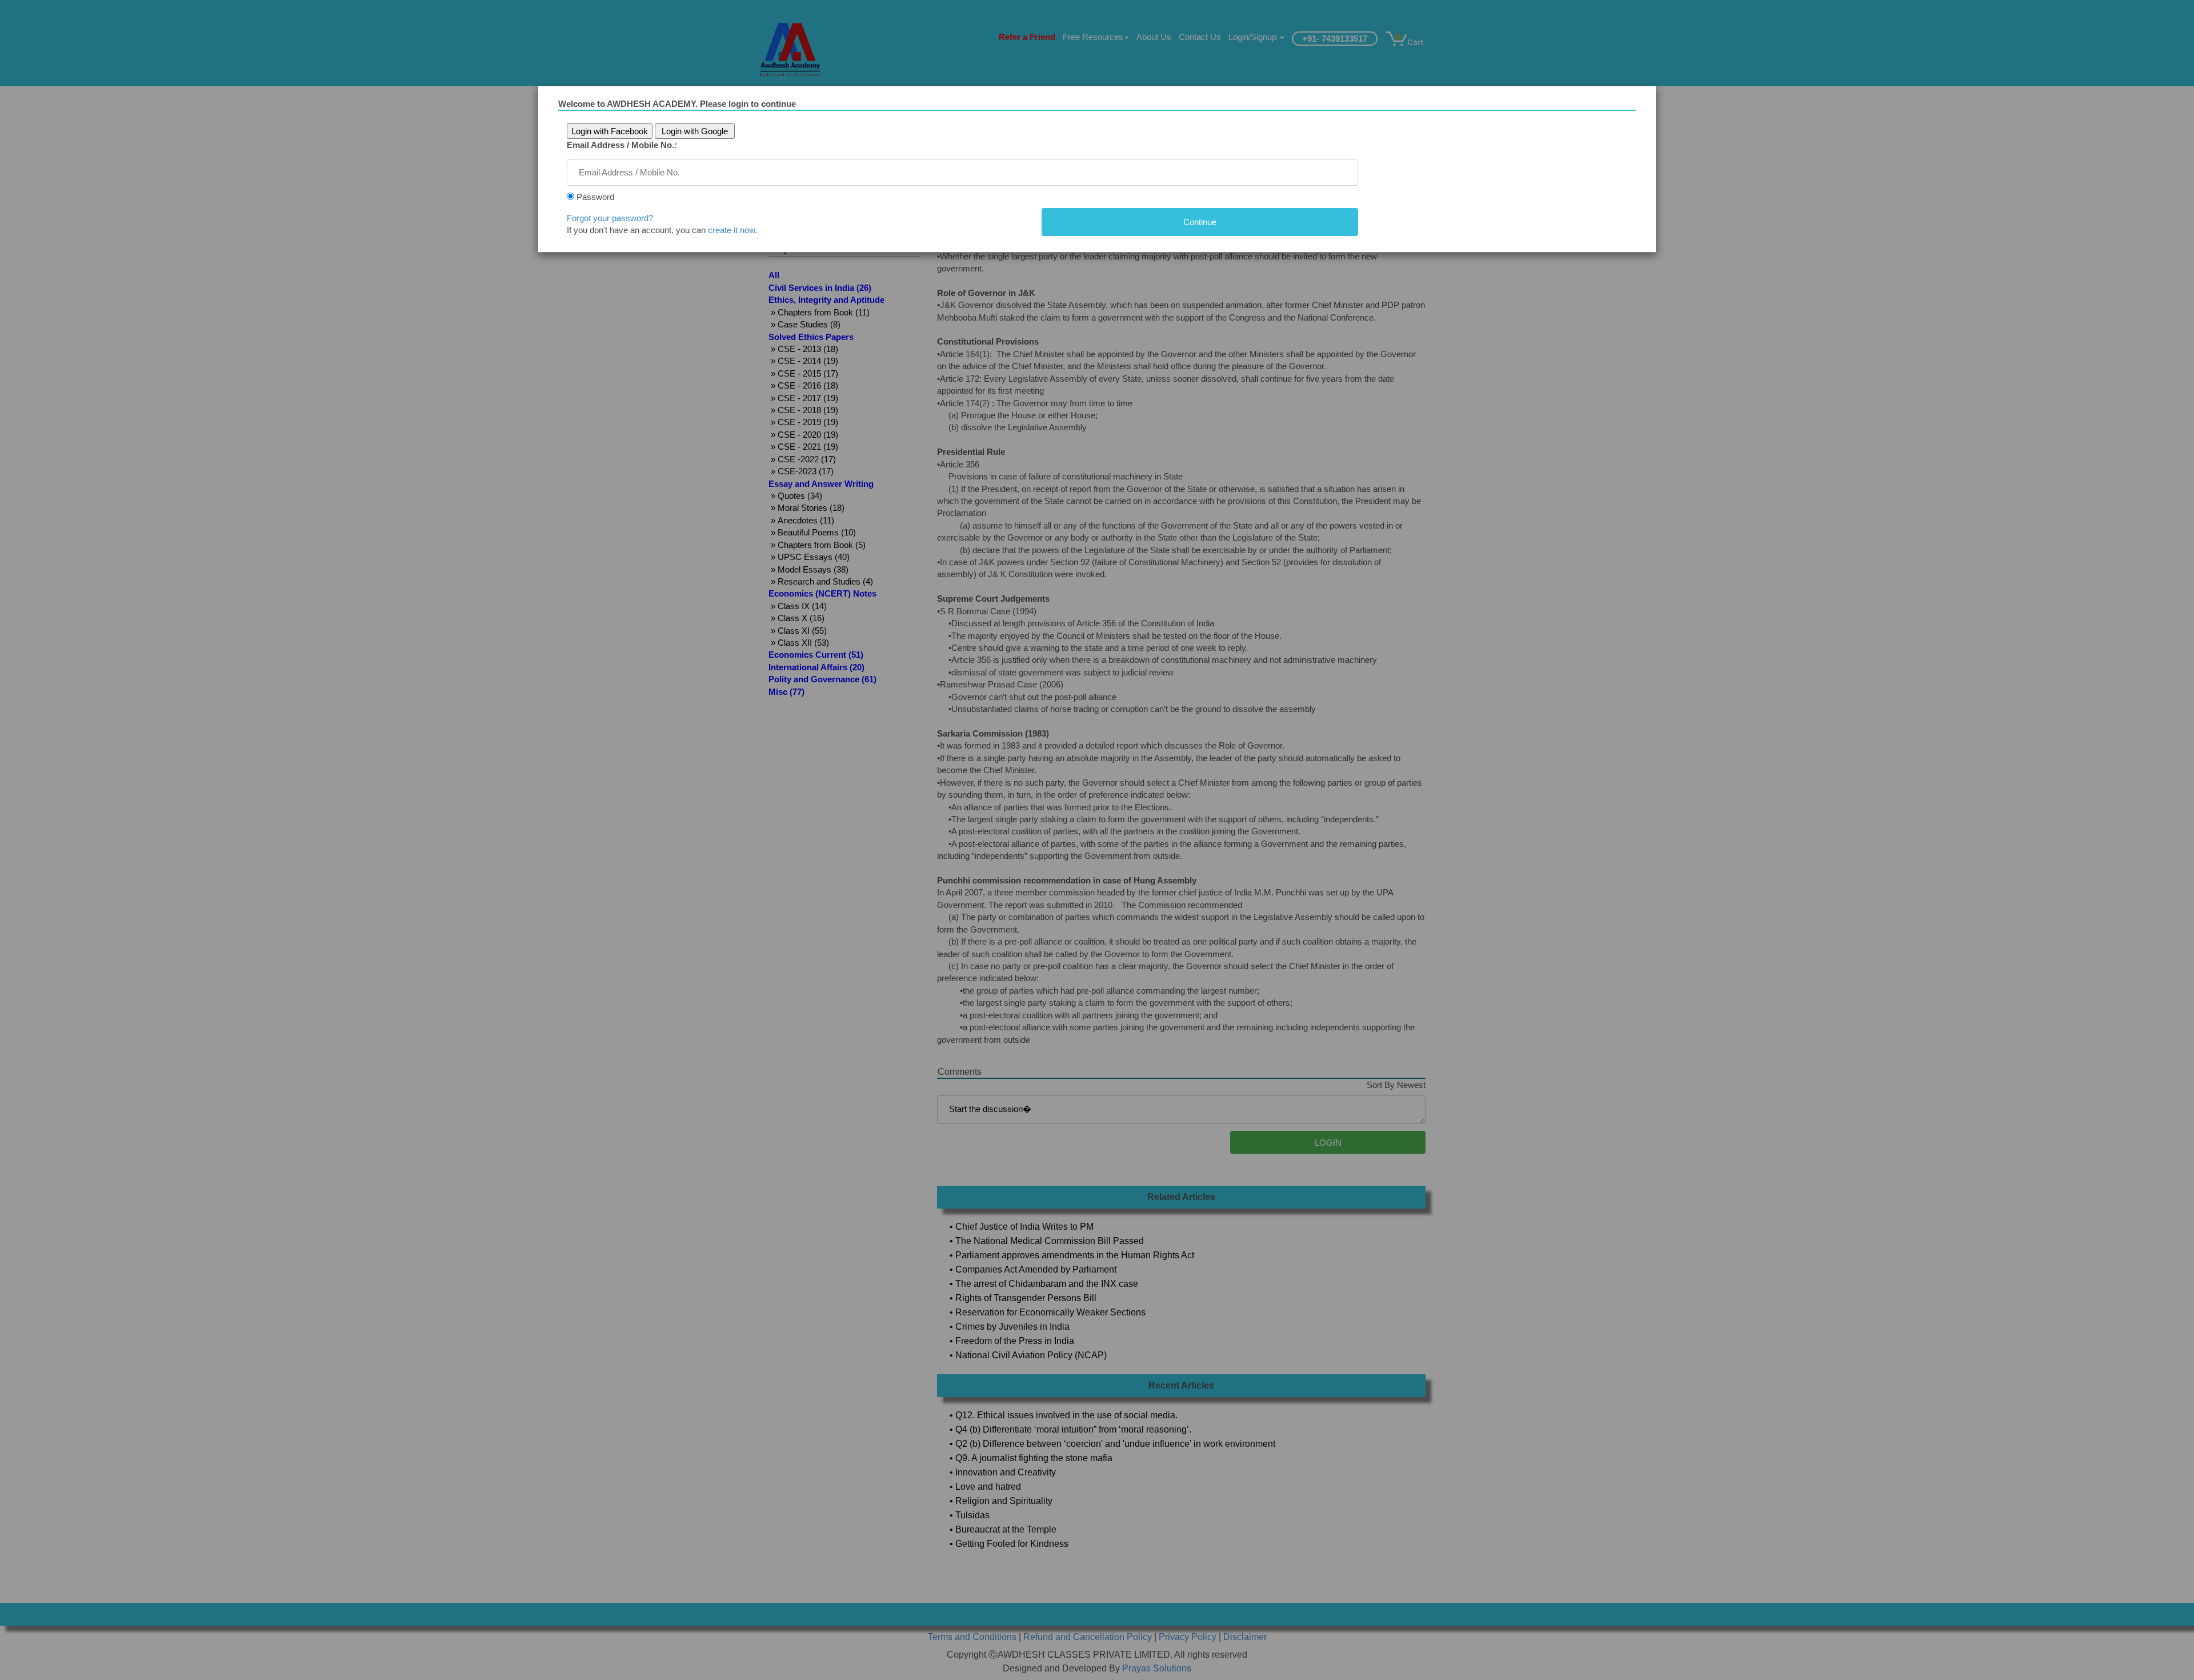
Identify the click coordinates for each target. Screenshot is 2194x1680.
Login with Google (695, 131)
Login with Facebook (610, 131)
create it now (731, 230)
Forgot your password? (610, 218)
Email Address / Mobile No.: (622, 145)
